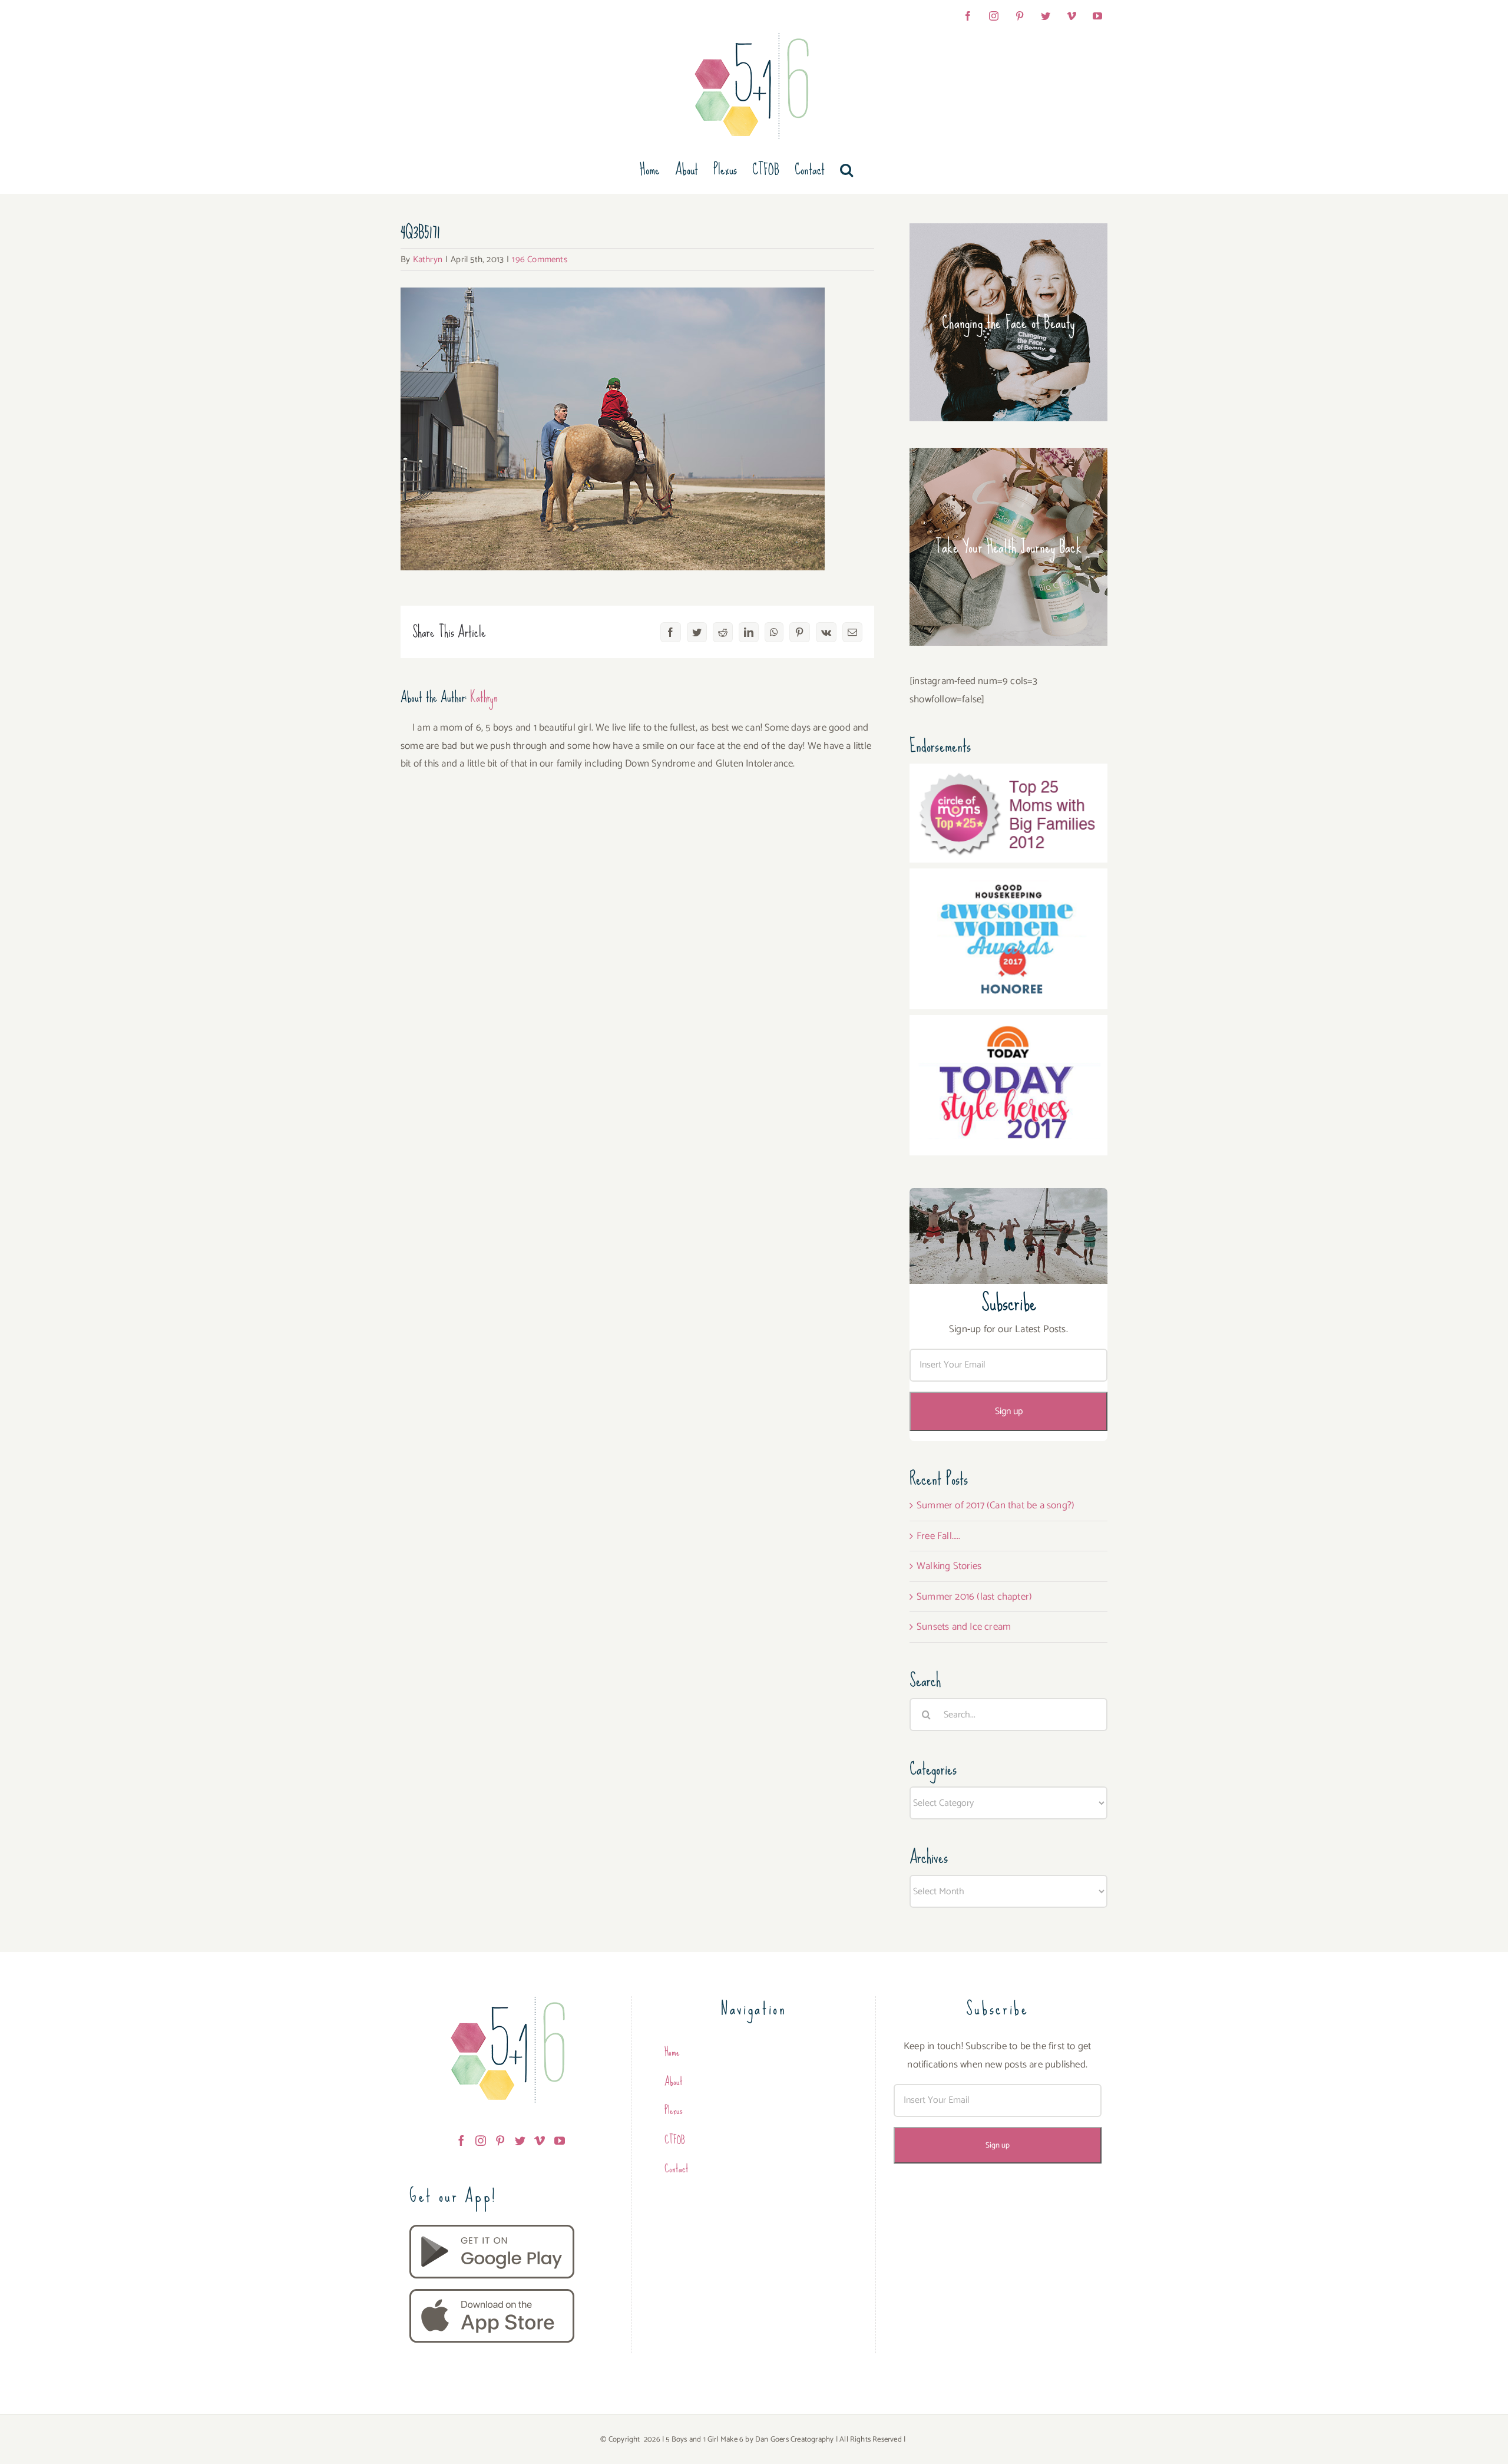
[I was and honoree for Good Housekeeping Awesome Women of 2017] (1008, 877)
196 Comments (539, 260)
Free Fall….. (938, 1536)
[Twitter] (520, 2141)
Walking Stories (949, 1566)
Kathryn (428, 260)
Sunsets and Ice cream (964, 1627)
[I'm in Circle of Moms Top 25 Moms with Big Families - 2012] (1008, 772)
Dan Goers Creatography (794, 2440)
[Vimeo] (540, 2141)
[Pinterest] (500, 2141)
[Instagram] (481, 2141)
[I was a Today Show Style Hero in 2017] (1008, 1024)
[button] (846, 170)
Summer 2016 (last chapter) (974, 1597)
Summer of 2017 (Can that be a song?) (996, 1505)
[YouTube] (560, 2141)
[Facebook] (461, 2141)
